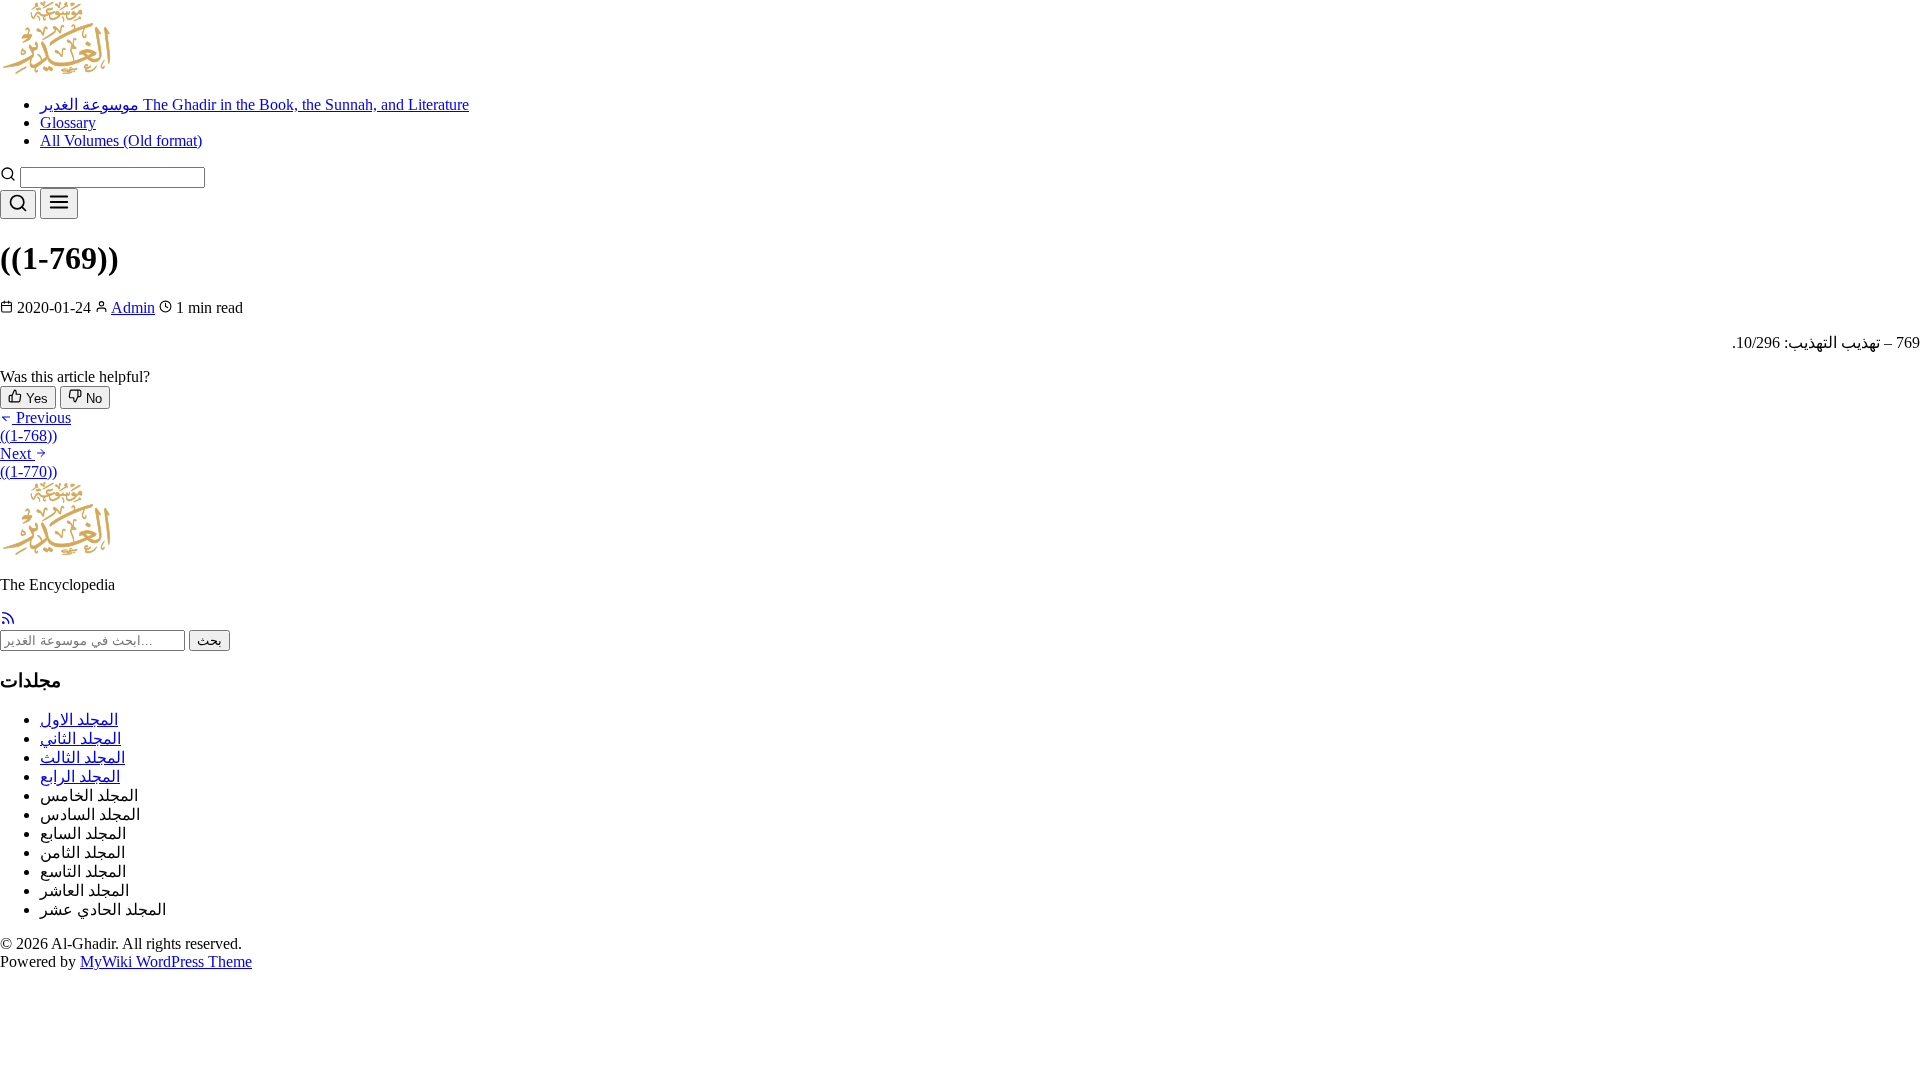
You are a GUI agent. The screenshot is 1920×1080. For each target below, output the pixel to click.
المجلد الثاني (80, 738)
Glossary (68, 122)
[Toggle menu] (59, 203)
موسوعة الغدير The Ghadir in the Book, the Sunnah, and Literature (254, 104)
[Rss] (8, 620)
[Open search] (18, 204)
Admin (133, 307)
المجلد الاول (79, 719)
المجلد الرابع (80, 776)
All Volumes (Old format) (121, 140)
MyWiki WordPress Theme (166, 961)
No (92, 398)
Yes (35, 398)
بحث (209, 640)
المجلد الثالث (82, 757)
